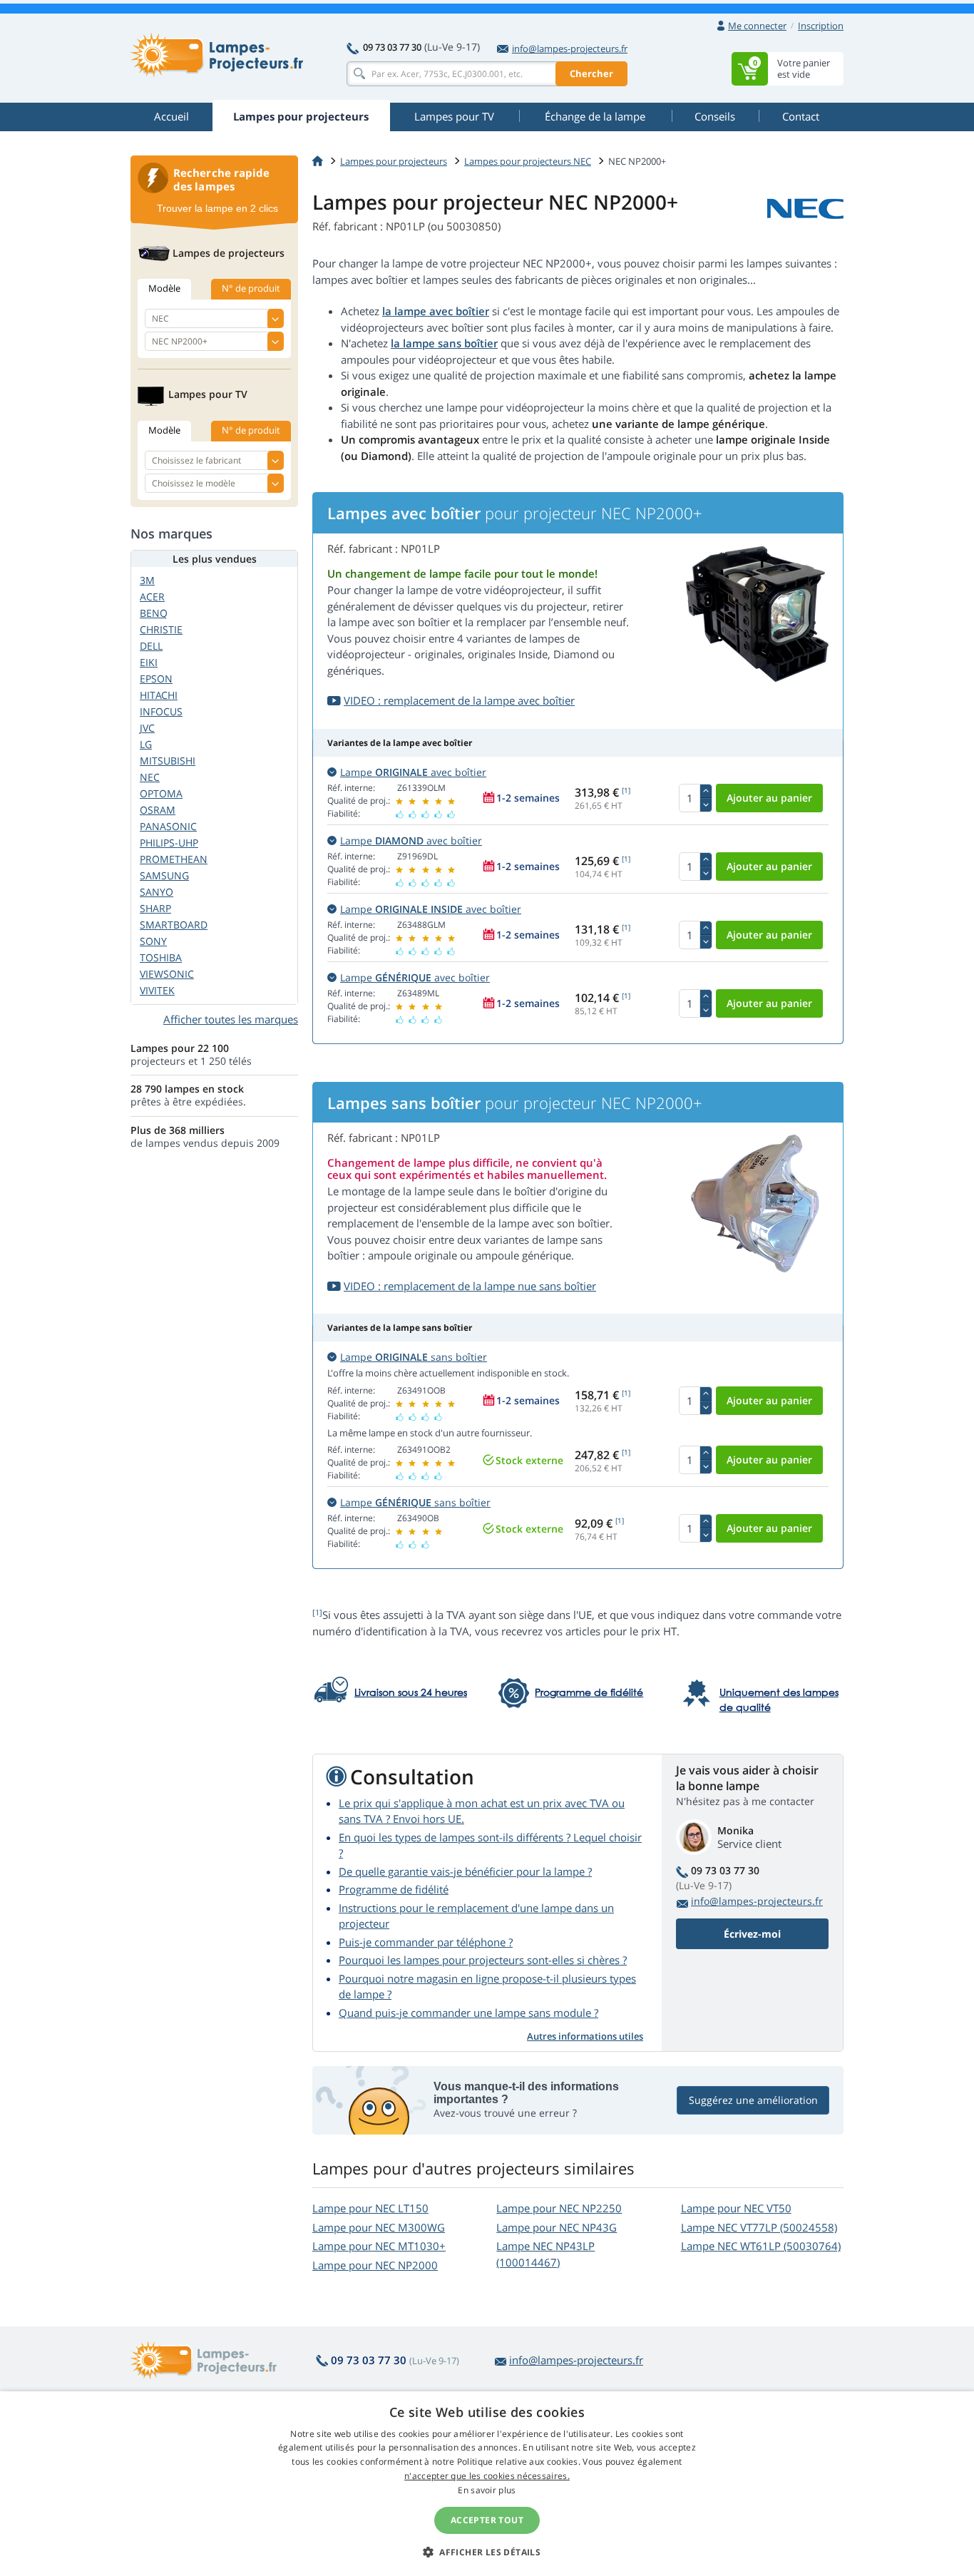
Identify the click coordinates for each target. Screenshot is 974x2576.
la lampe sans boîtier (444, 343)
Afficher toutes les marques (231, 1019)
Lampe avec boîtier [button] (413, 772)
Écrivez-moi (752, 1934)
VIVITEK (157, 990)
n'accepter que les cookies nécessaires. (487, 2476)
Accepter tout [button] (487, 2520)
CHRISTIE (161, 629)
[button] (487, 2552)
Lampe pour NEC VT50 (736, 2208)
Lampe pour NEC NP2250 (559, 2208)
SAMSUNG (164, 875)
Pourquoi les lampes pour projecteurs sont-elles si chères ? (483, 1960)
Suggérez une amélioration (753, 2100)
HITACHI (159, 695)
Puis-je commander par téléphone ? (426, 1942)
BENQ (154, 613)
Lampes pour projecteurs (394, 161)
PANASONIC (168, 826)
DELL (151, 646)
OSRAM (158, 810)
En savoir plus (487, 2490)
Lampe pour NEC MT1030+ (379, 2246)
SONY (153, 941)
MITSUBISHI (168, 761)
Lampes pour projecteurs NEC (528, 161)
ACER (152, 597)
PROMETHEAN (174, 859)
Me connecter (757, 26)
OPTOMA (161, 793)
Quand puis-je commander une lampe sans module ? (468, 2013)
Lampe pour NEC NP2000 (375, 2265)
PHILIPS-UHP (169, 843)
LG (146, 744)
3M (147, 580)
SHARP (155, 908)
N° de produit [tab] (251, 288)
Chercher (591, 73)
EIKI (149, 662)
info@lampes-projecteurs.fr (570, 48)
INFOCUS (161, 711)
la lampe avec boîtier (436, 311)
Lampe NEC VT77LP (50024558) (759, 2227)
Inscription (821, 26)
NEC (150, 777)
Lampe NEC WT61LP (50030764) (761, 2246)
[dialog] (487, 2484)
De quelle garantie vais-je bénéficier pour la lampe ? (465, 1871)
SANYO (157, 892)
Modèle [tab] (164, 288)
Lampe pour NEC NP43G (557, 2227)
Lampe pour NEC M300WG (379, 2227)
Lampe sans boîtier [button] (414, 1357)
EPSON (156, 679)
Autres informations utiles (585, 2036)
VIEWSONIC (167, 974)
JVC (147, 728)
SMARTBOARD (174, 925)
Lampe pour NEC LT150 (370, 2208)
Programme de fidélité (394, 1889)
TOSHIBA (161, 957)
